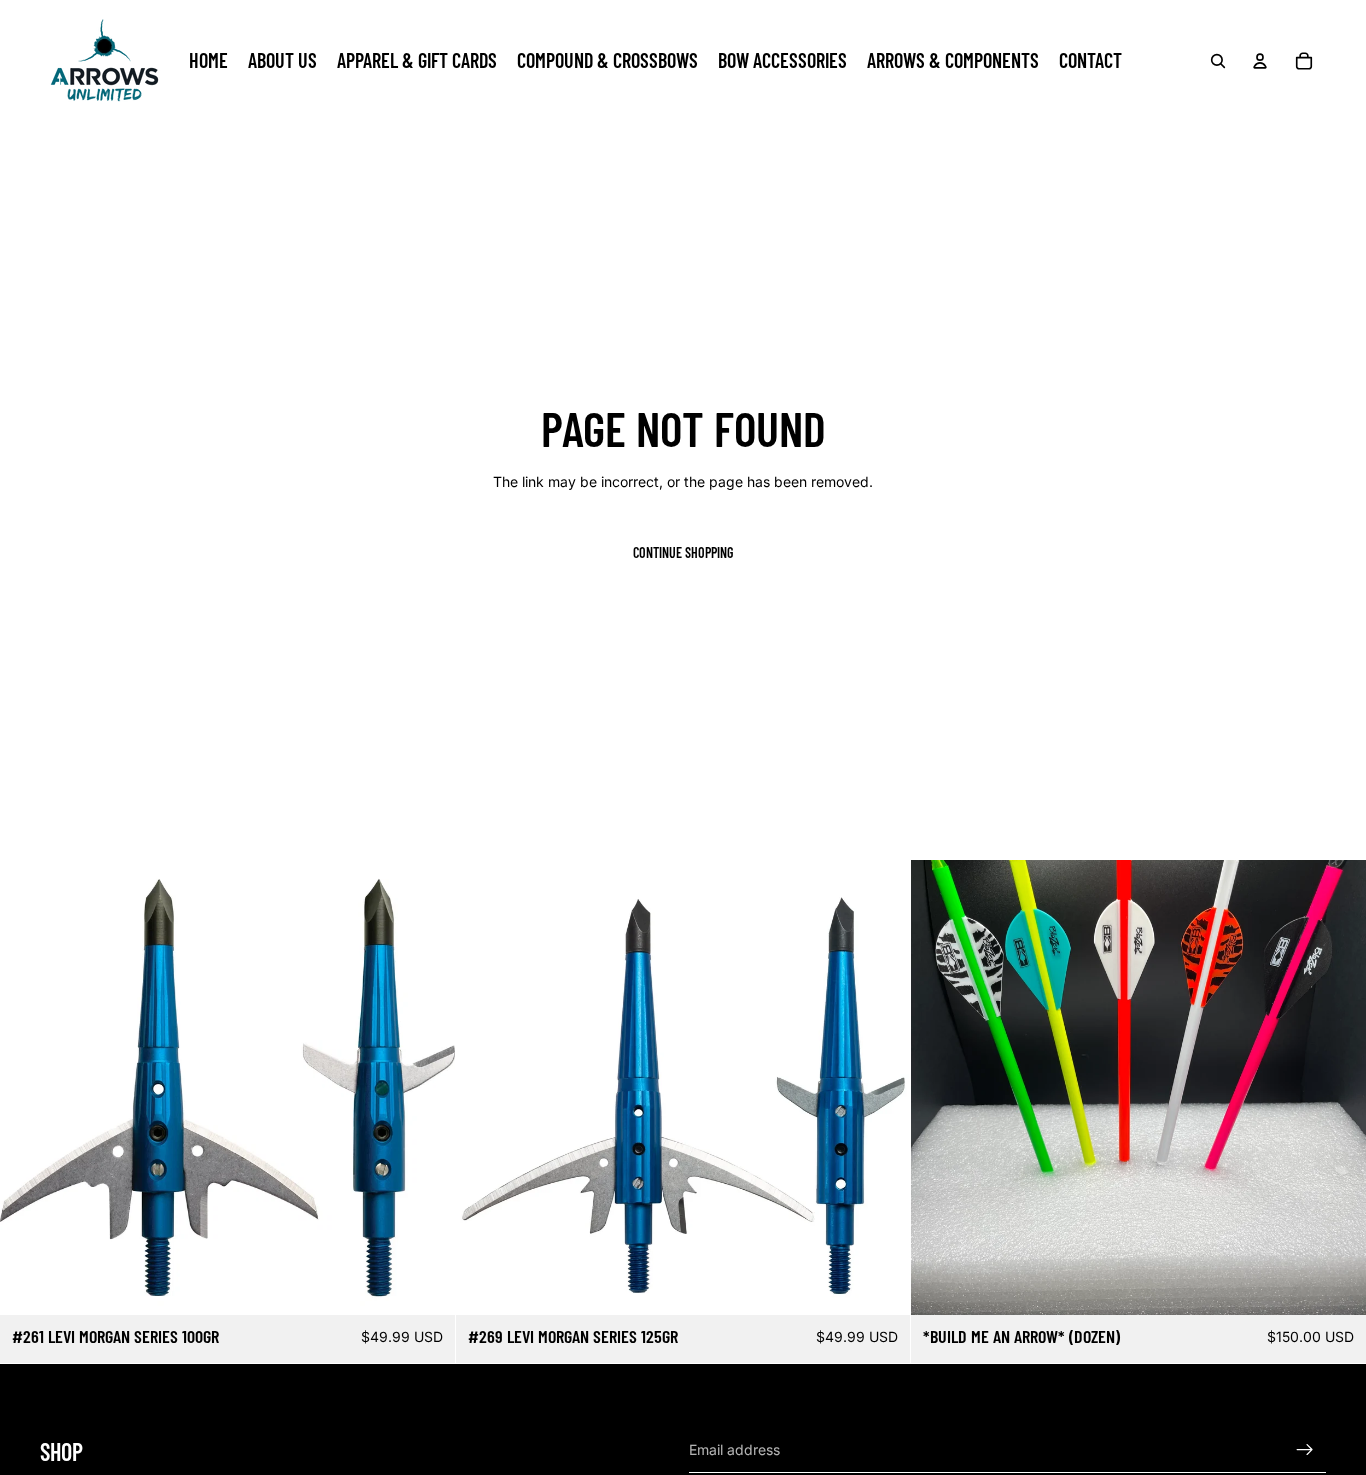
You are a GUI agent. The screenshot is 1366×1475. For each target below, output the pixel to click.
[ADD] (424, 1284)
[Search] (1218, 61)
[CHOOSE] (1335, 1284)
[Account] (1260, 61)
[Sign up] (1305, 1449)
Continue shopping (683, 552)
